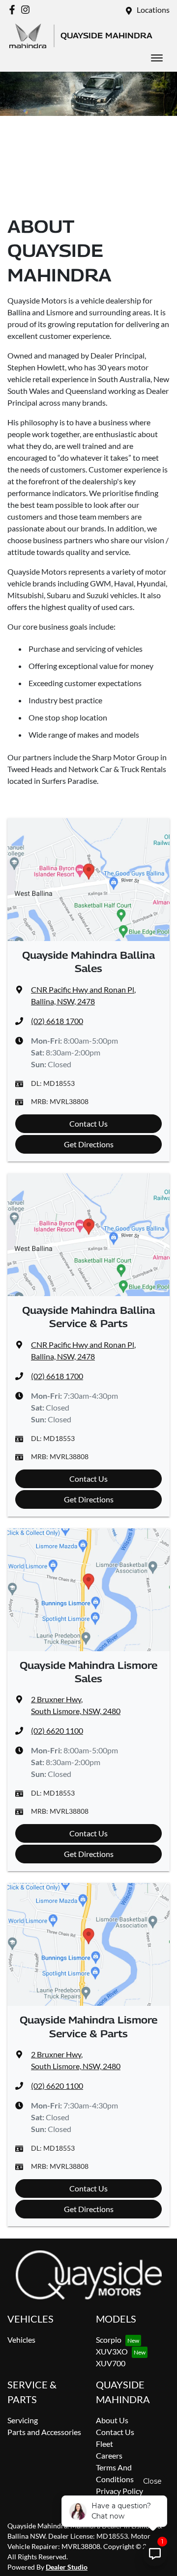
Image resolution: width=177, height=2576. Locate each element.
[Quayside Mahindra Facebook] (14, 10)
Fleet (104, 2444)
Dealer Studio (67, 2567)
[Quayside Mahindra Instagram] (27, 10)
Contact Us (88, 1123)
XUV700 (111, 2363)
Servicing (23, 2420)
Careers (109, 2455)
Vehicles (21, 2340)
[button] (157, 58)
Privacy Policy (119, 2491)
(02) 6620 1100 (57, 1731)
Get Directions (89, 1144)
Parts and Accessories (44, 2432)
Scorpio (109, 2340)
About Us (112, 2420)
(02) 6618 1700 (57, 1021)
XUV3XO (112, 2351)
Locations (153, 10)
